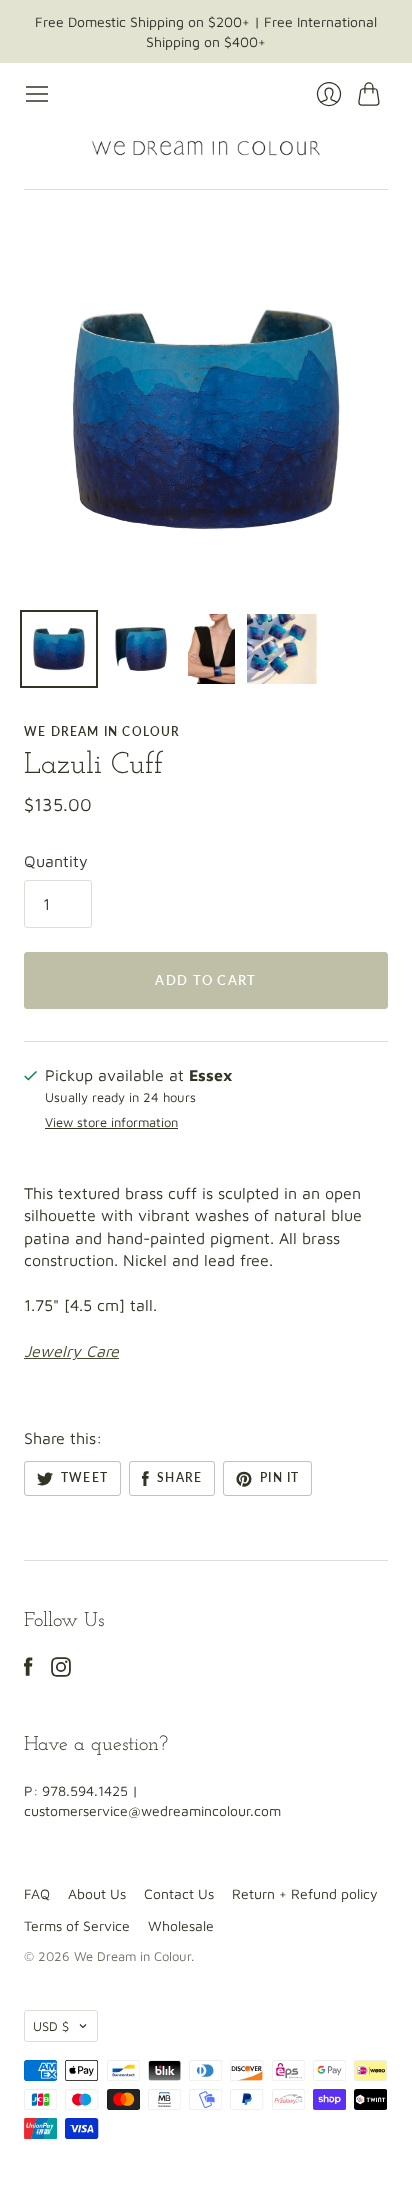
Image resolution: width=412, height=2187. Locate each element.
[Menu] (37, 94)
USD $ (51, 2026)
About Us (97, 1893)
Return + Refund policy (305, 1893)
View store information (111, 1122)
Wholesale (181, 1925)
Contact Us (179, 1893)
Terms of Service (77, 1925)
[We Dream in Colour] (206, 147)
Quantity (56, 861)
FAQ (37, 1893)
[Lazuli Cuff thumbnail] (59, 649)
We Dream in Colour (102, 731)
